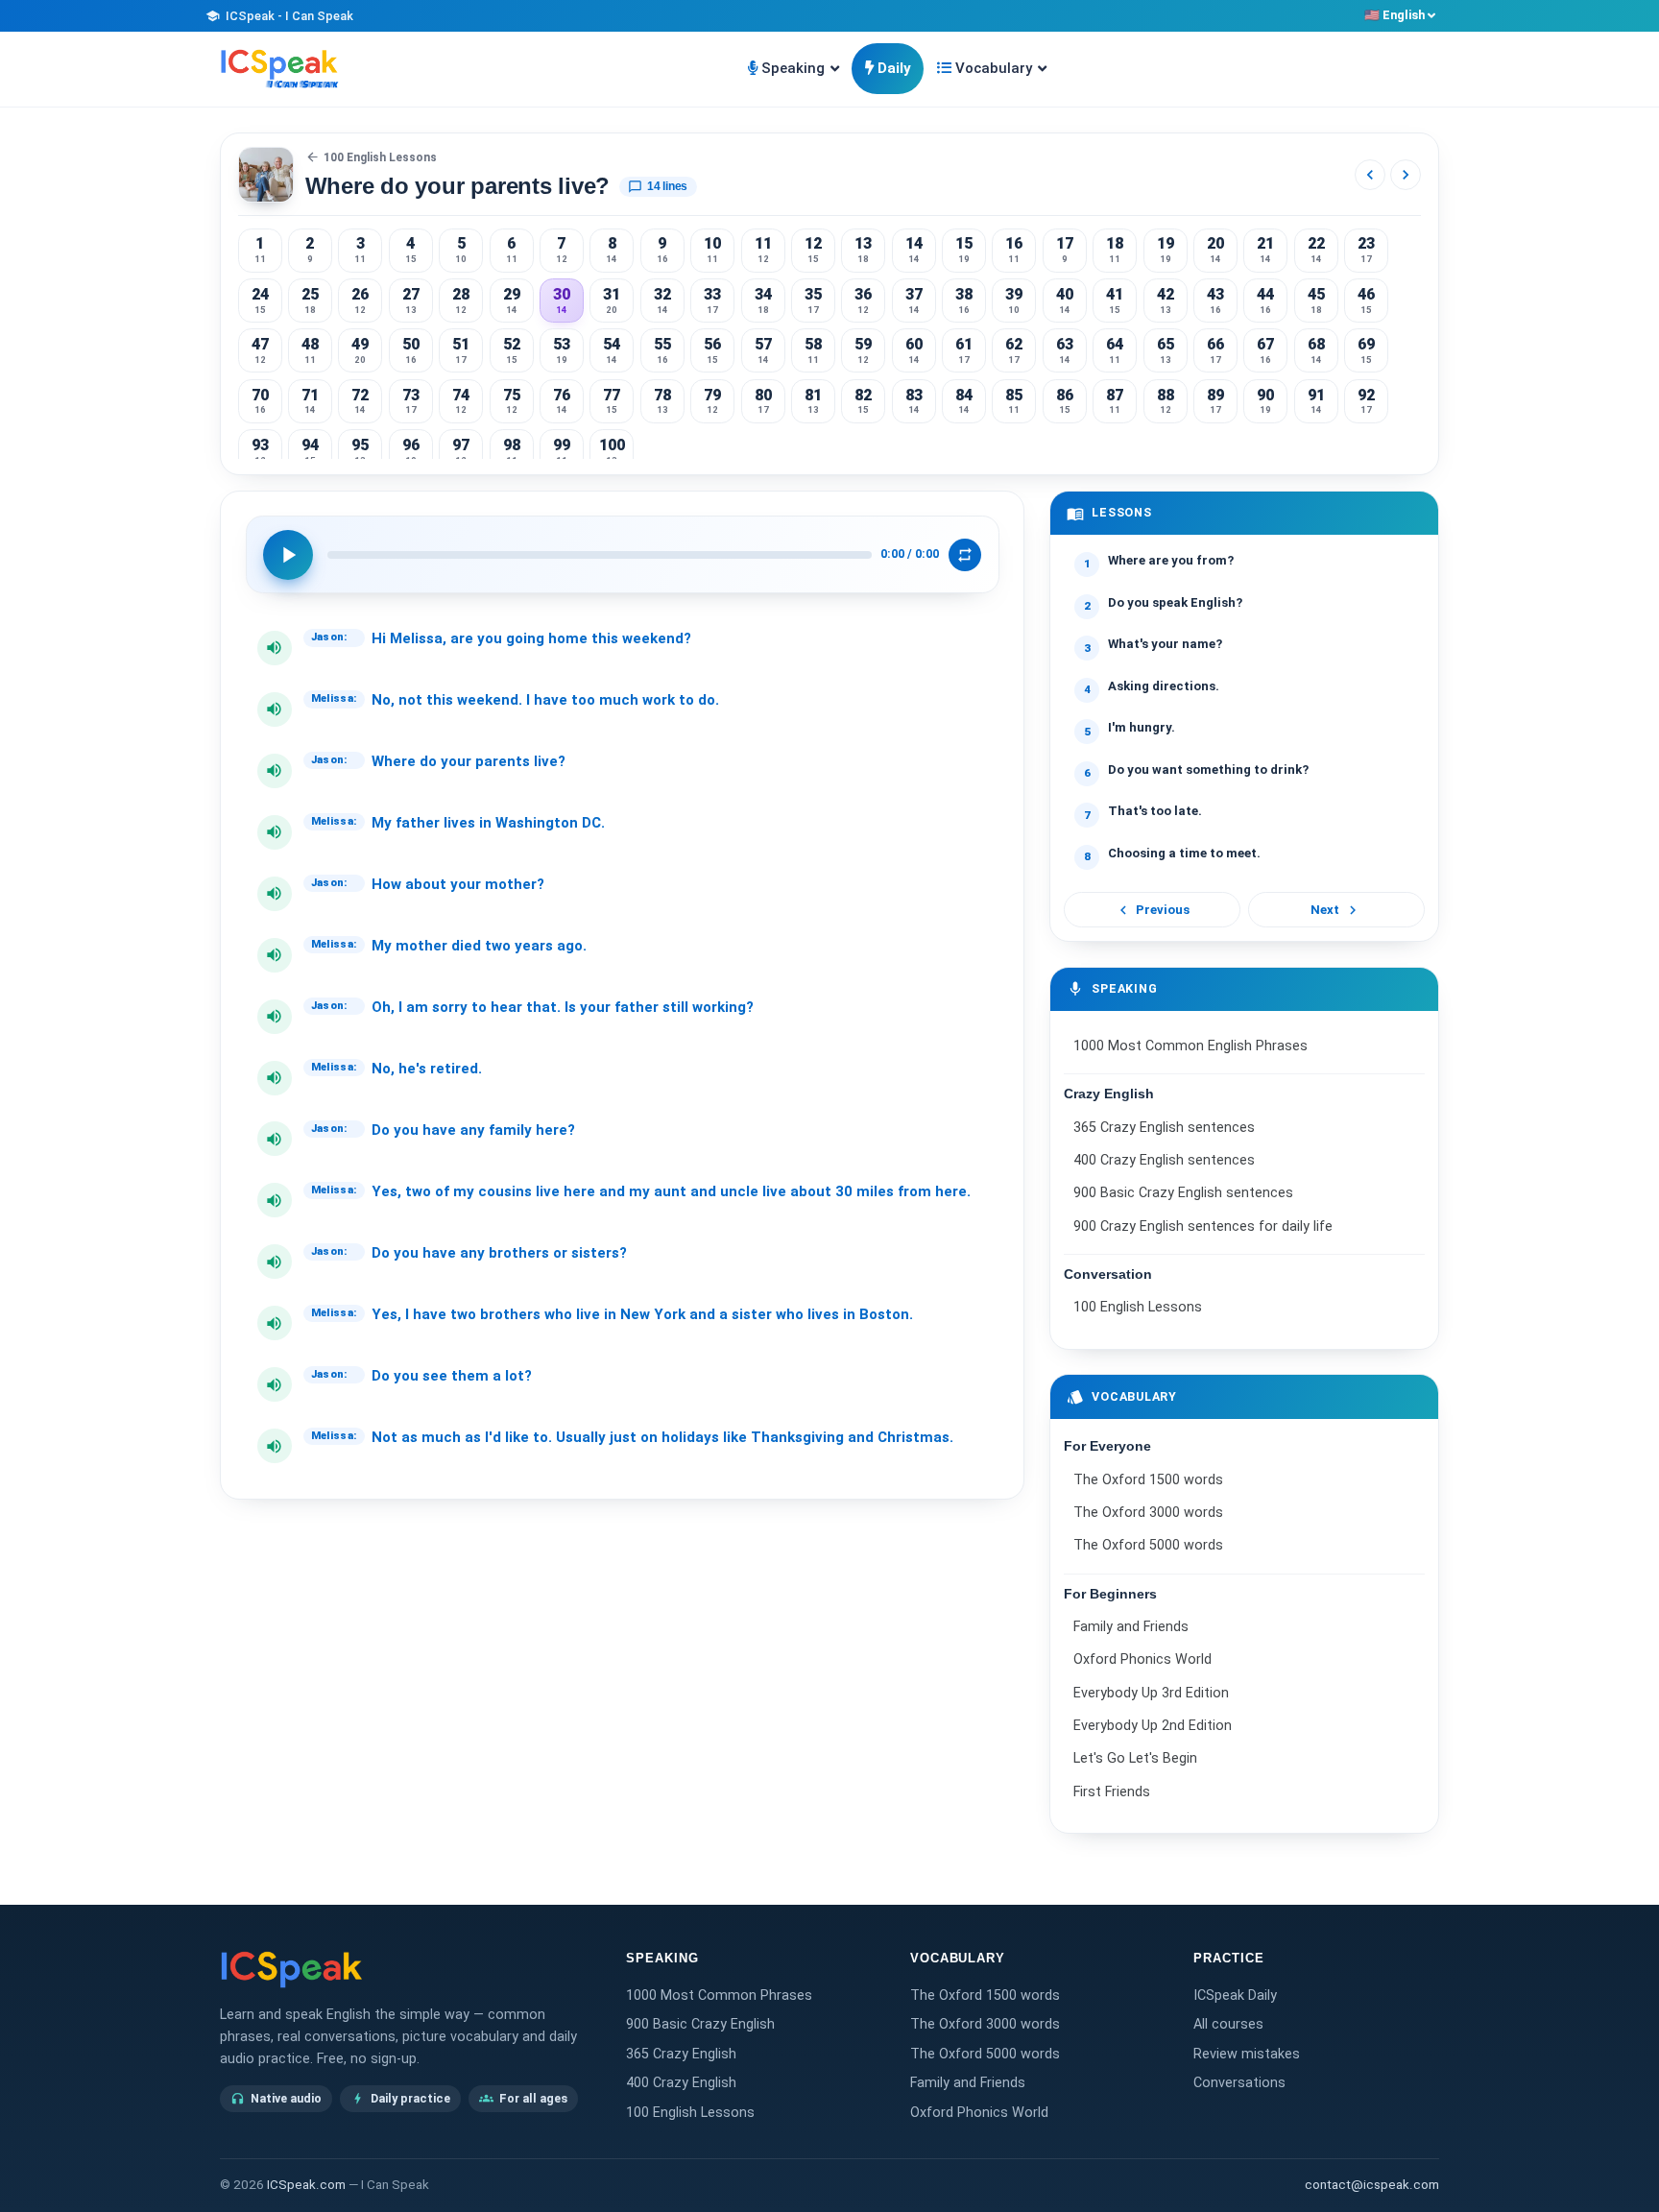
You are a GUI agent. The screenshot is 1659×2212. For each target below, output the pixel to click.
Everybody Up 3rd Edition (1151, 1693)
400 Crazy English (681, 2083)
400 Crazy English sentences (1164, 1160)
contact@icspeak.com (1372, 2185)
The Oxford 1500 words (1148, 1480)
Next (1336, 910)
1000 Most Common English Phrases (1190, 1046)
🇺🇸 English (1395, 15)
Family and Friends (1131, 1627)
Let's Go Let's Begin (1135, 1759)
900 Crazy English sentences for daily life (1203, 1226)
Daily (894, 68)
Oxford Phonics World (1142, 1660)
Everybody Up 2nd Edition (1153, 1726)
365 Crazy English (681, 2054)
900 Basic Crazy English (700, 2024)
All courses (1228, 2024)
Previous (1153, 910)
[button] (275, 648)
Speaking (793, 68)
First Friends (1112, 1792)
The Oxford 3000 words (1148, 1513)
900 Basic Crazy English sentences (1183, 1193)
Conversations (1239, 2083)
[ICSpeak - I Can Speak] (279, 69)
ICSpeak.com (306, 2185)
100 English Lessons (372, 157)
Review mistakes (1247, 2054)
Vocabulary (994, 68)
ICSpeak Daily (1235, 1996)
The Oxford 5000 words (1148, 1546)
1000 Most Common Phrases (719, 1996)
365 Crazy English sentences (1164, 1128)
